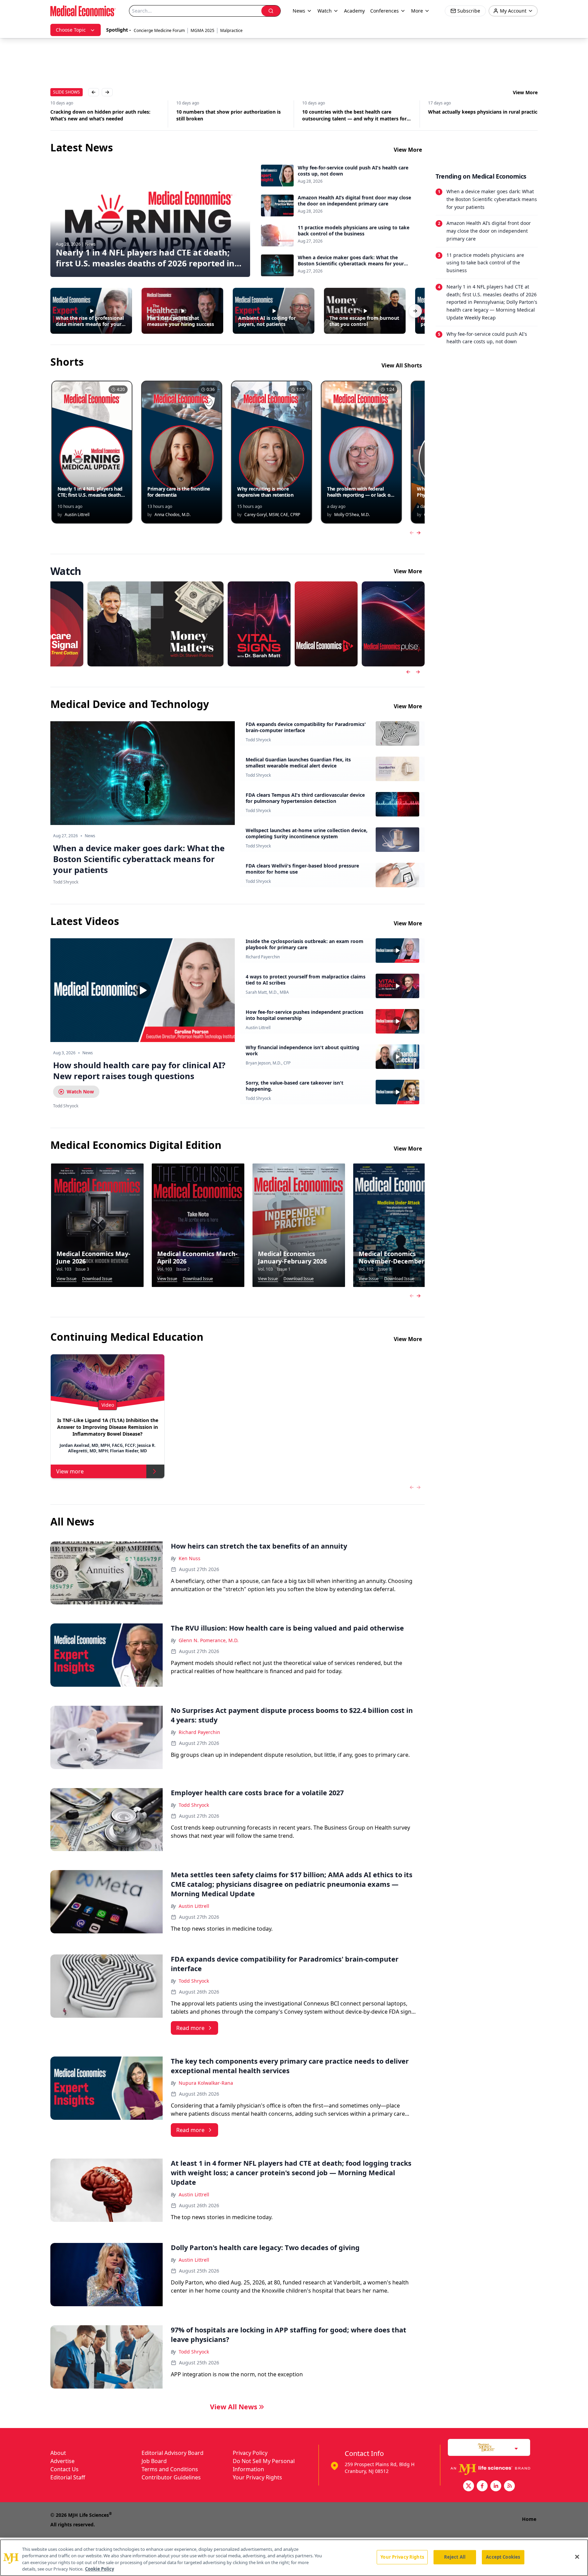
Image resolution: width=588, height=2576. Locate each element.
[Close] (577, 2557)
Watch (325, 11)
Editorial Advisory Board (173, 2453)
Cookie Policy (100, 2569)
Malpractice (231, 30)
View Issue (67, 1279)
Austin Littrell (258, 1028)
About (58, 2453)
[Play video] (143, 990)
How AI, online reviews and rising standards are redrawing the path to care (480, 115)
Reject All (455, 2557)
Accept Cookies (503, 2557)
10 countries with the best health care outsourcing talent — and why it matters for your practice (228, 115)
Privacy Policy (250, 2453)
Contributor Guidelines (171, 2477)
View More (525, 92)
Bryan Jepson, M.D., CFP (268, 1063)
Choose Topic (71, 30)
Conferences (385, 11)
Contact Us (64, 2469)
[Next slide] (418, 672)
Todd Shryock (258, 740)
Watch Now (80, 1092)
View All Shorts (402, 365)
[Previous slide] (408, 672)
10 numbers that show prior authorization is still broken (103, 115)
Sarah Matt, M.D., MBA (267, 992)
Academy (354, 11)
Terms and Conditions (170, 2469)
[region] (294, 2558)
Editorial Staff (68, 2477)
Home (529, 2519)
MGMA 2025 (202, 30)
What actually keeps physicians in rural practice (358, 112)
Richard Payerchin (263, 957)
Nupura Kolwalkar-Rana (206, 2083)
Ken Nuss (190, 1558)
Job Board (154, 2461)
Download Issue (97, 1279)
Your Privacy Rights (257, 2477)
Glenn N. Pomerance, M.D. (209, 1640)
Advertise (62, 2461)
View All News (234, 2407)
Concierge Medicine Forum (159, 30)
